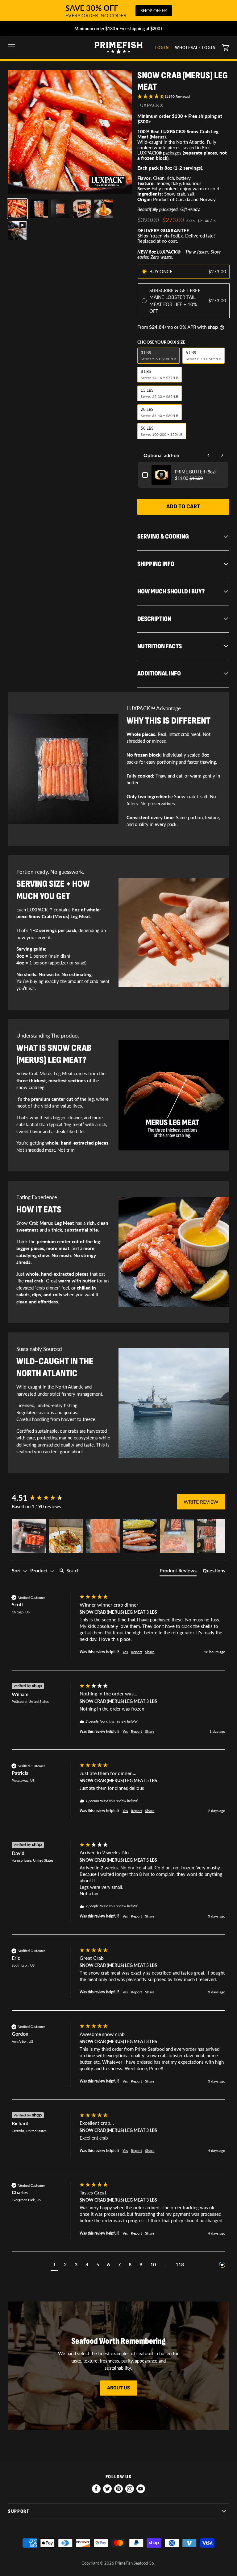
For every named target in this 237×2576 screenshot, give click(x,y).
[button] (183, 97)
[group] (44, 1498)
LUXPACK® (150, 105)
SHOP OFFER (154, 11)
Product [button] (40, 1570)
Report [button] (136, 1652)
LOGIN (162, 48)
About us (118, 2388)
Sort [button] (17, 1570)
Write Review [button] (201, 1502)
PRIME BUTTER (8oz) (195, 472)
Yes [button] (125, 1652)
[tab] (178, 1572)
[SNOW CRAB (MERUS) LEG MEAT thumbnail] (17, 209)
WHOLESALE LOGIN (195, 48)
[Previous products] (209, 455)
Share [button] (150, 1652)
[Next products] (222, 455)
